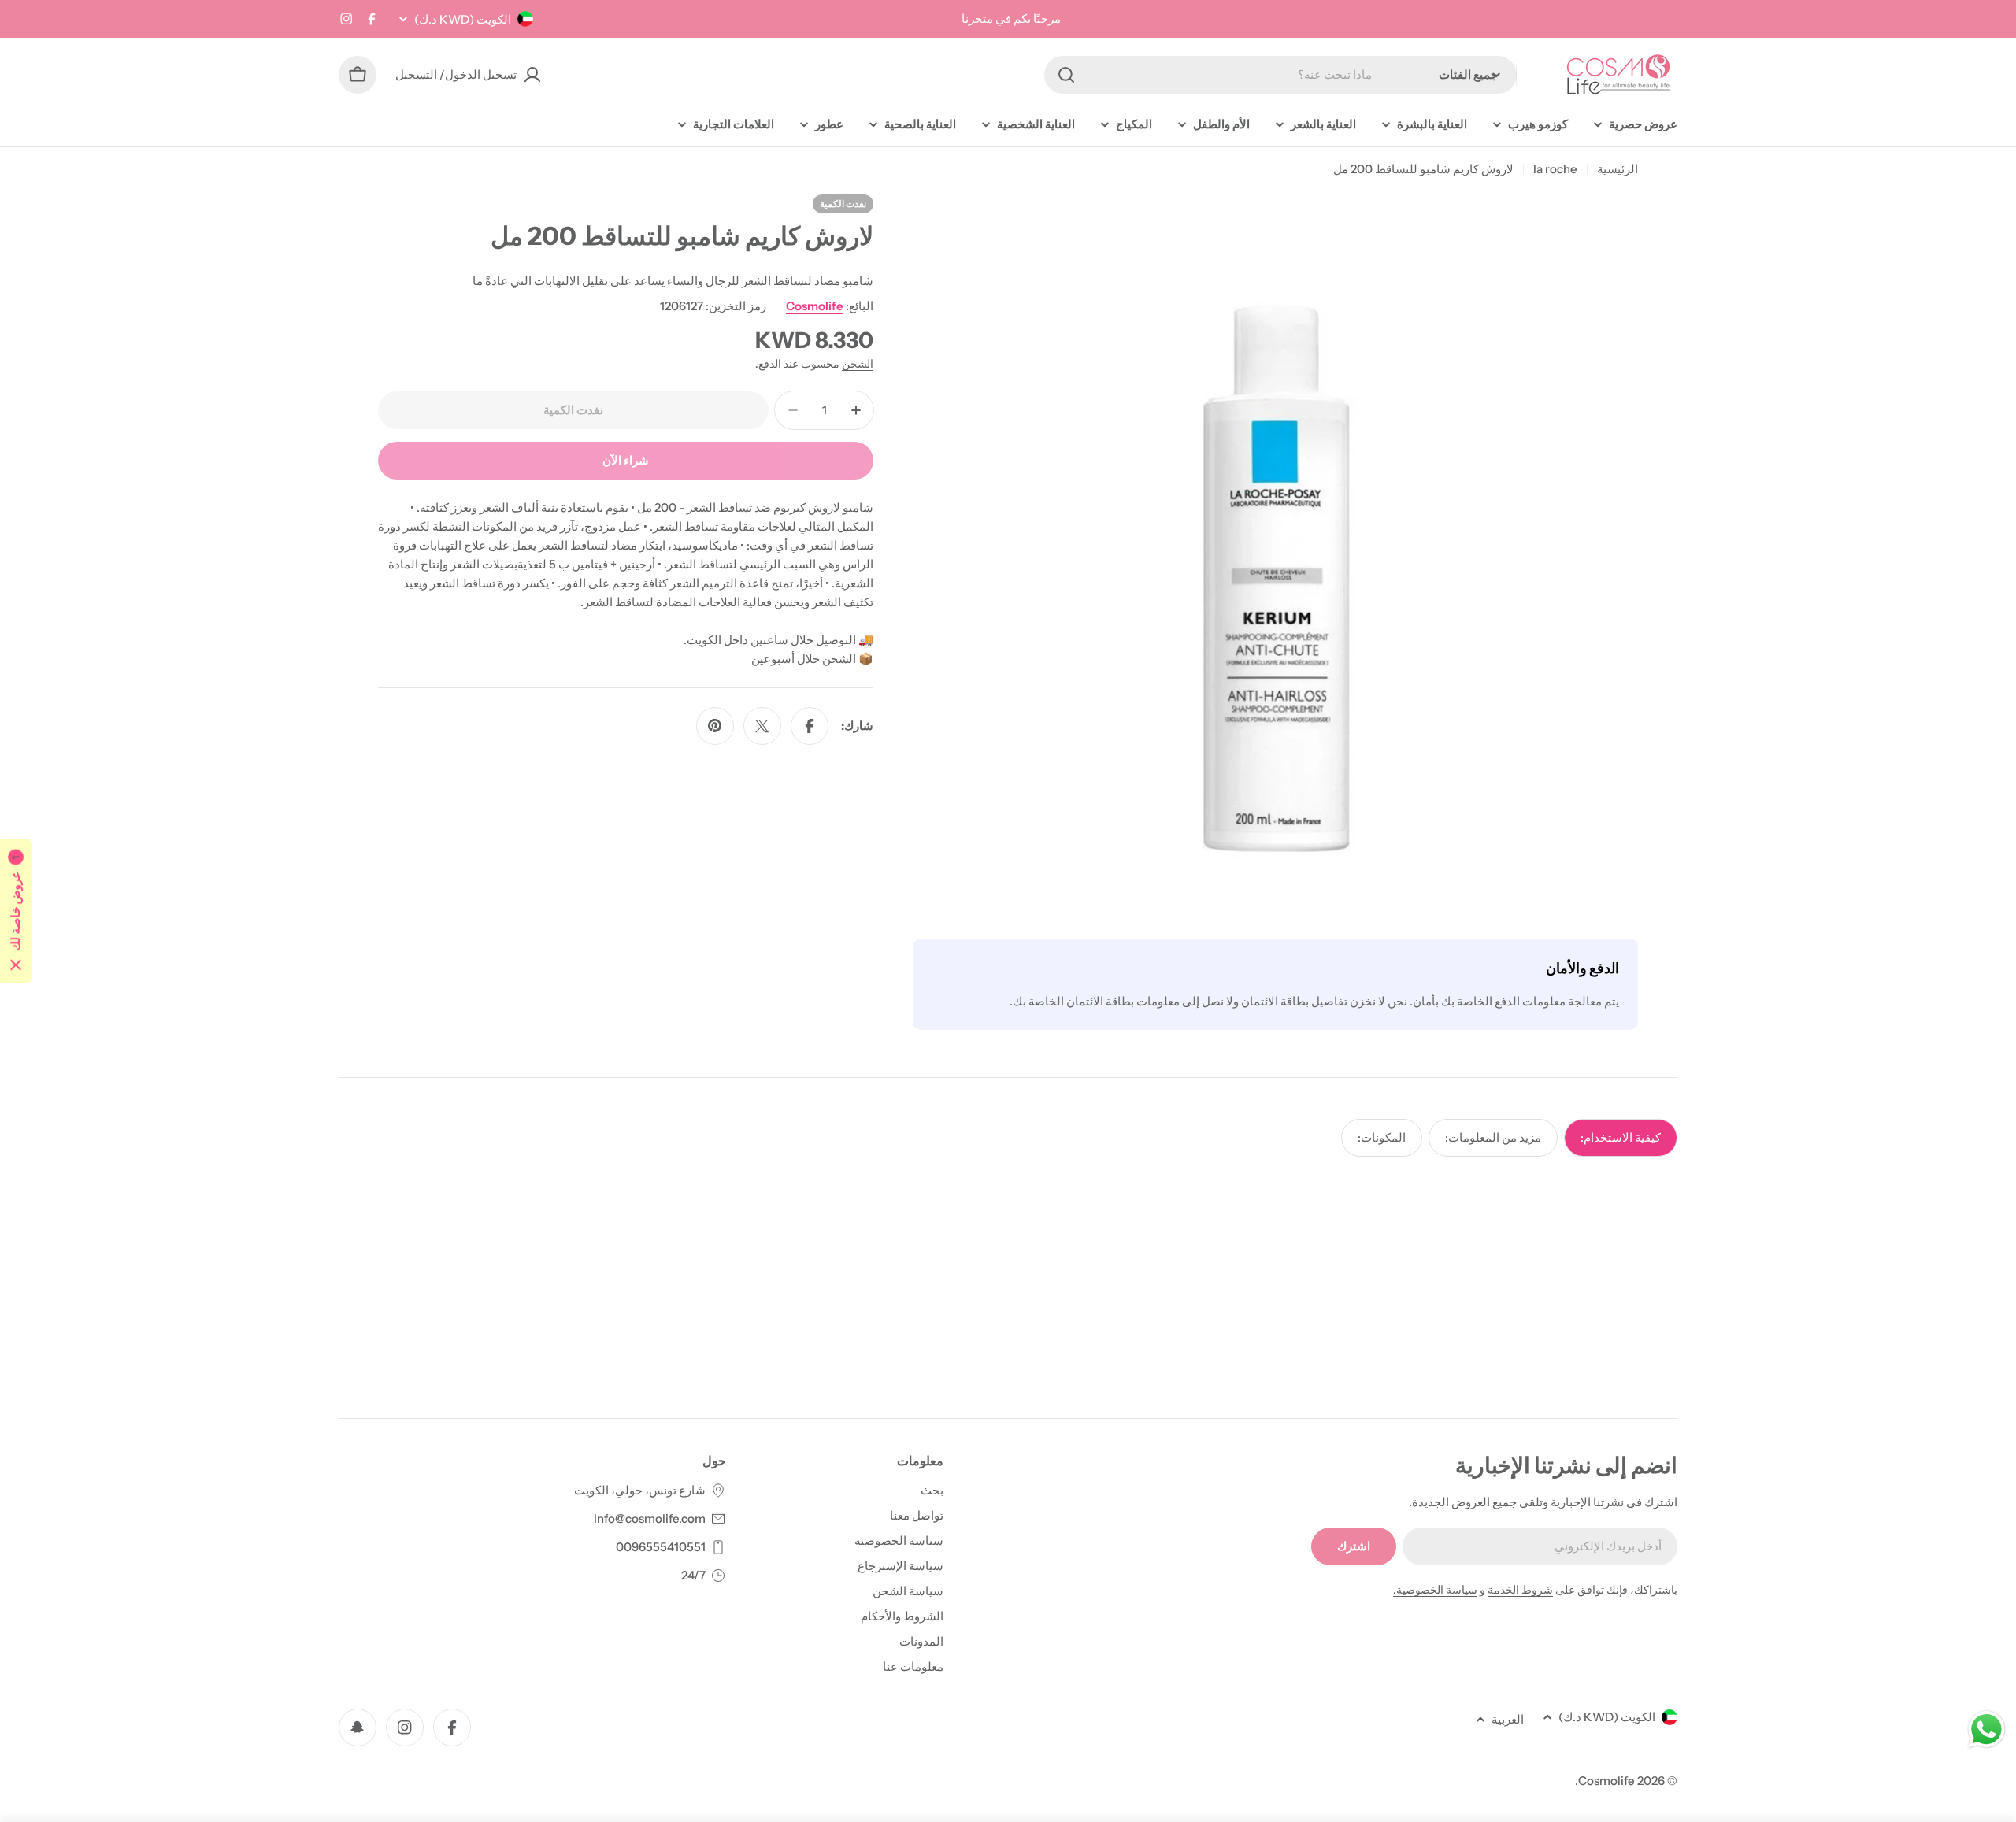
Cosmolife (815, 306)
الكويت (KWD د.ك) (463, 19)
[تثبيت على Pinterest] (715, 726)
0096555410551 (661, 1547)
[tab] (1621, 1138)
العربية (1508, 1719)
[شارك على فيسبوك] (810, 726)
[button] (16, 911)
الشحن (858, 364)
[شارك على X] (762, 726)
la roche (1555, 169)
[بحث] (1066, 75)
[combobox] (1280, 75)
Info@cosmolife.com (650, 1518)
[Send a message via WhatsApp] (1986, 1729)
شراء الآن (626, 460)
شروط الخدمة (1520, 1590)
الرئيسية (1618, 169)
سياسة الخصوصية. (1435, 1590)
